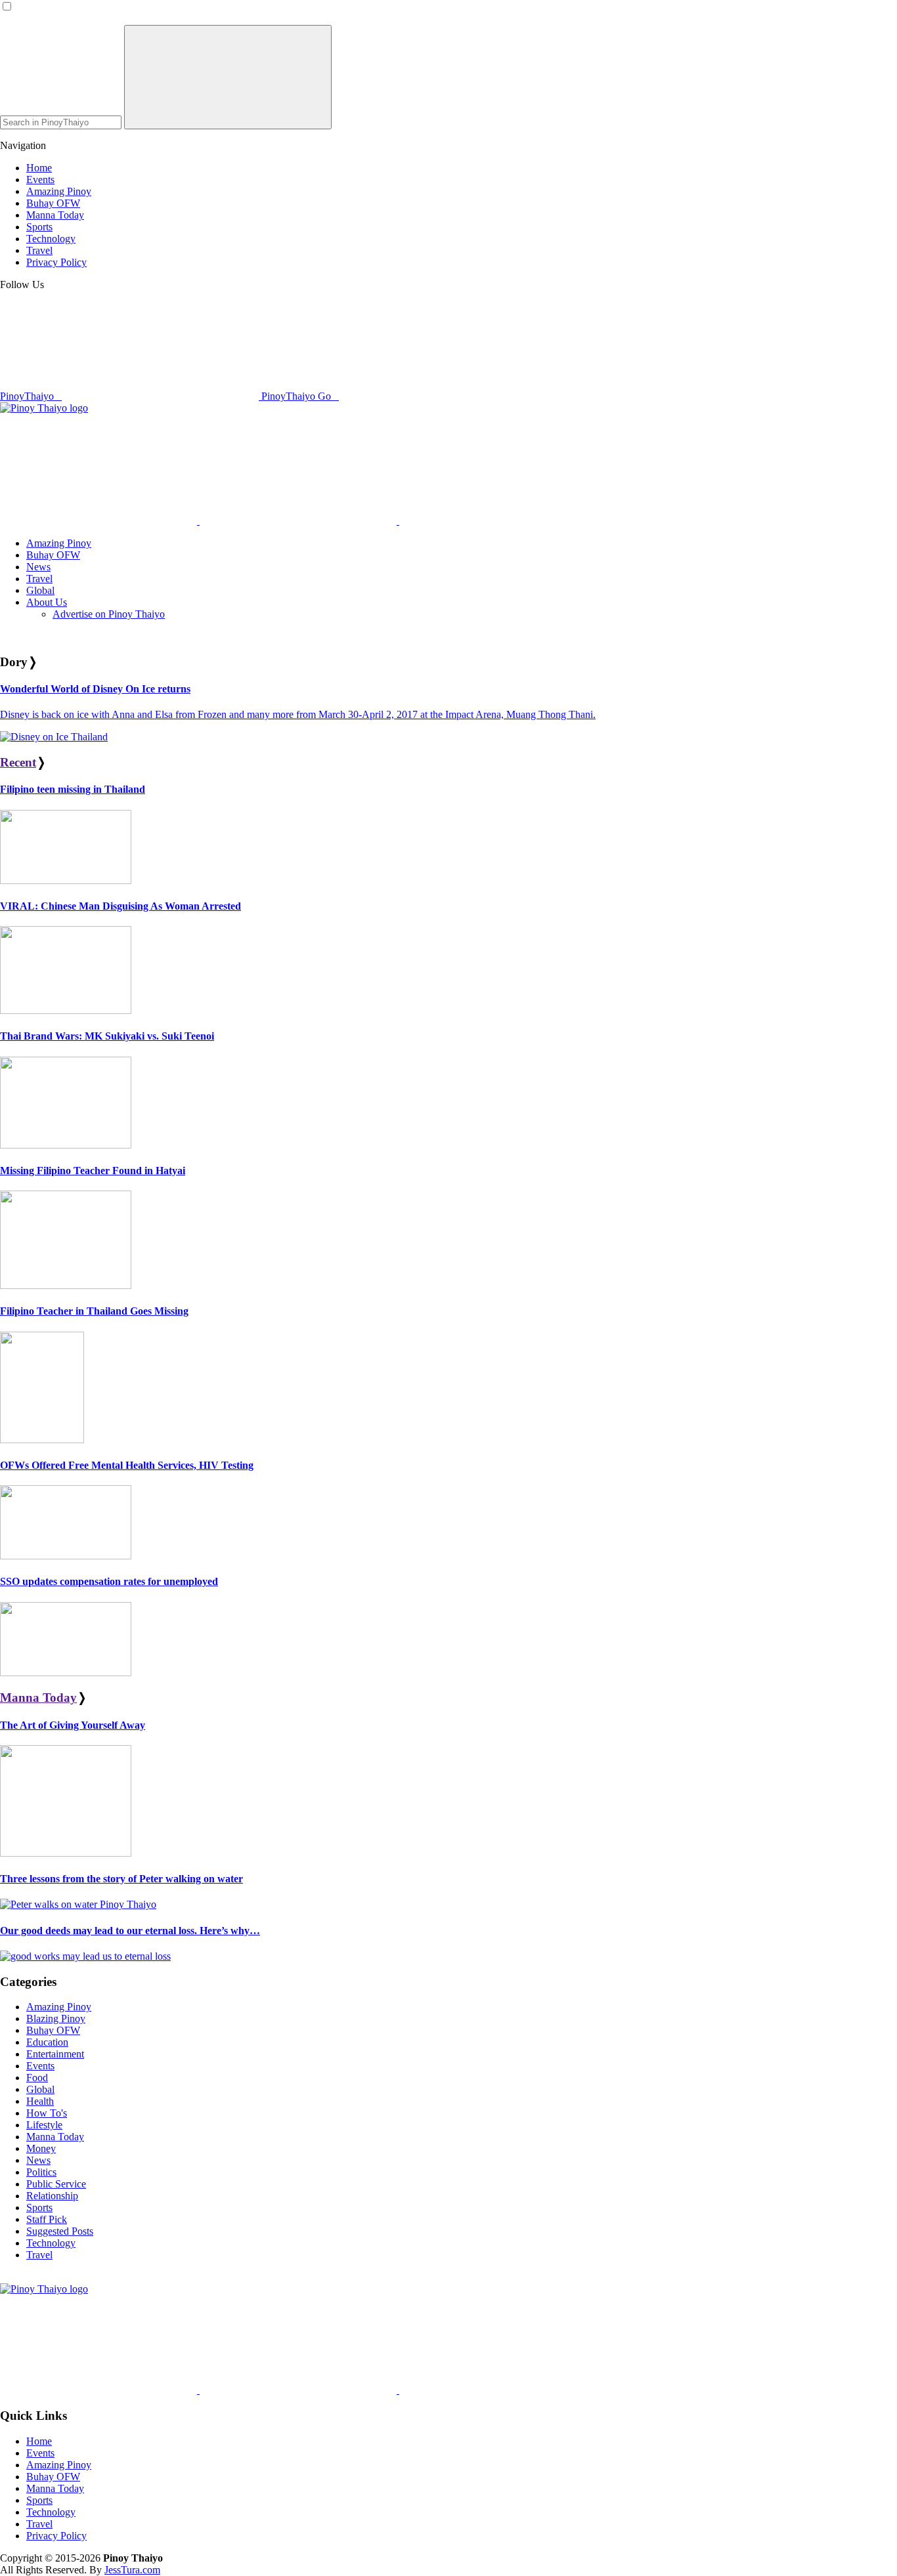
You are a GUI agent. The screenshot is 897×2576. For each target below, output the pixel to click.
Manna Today (38, 1698)
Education (47, 2042)
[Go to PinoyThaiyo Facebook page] (299, 521)
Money (41, 2148)
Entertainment (55, 2054)
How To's (47, 2113)
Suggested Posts (60, 2231)
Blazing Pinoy (56, 2018)
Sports (39, 2207)
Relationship (52, 2196)
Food (37, 2078)
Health (40, 2101)
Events (40, 2066)
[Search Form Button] (228, 77)
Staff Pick (47, 2219)
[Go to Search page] (100, 521)
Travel (39, 2255)
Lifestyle (44, 2125)
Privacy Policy (56, 2536)
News (38, 2160)
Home (39, 2441)
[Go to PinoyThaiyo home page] (44, 408)
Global (40, 2089)
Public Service (56, 2184)
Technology (51, 2243)
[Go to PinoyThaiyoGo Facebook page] (498, 521)
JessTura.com (132, 2570)
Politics (41, 2172)
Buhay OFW (53, 2030)
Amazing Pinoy (59, 2007)
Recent (18, 762)
